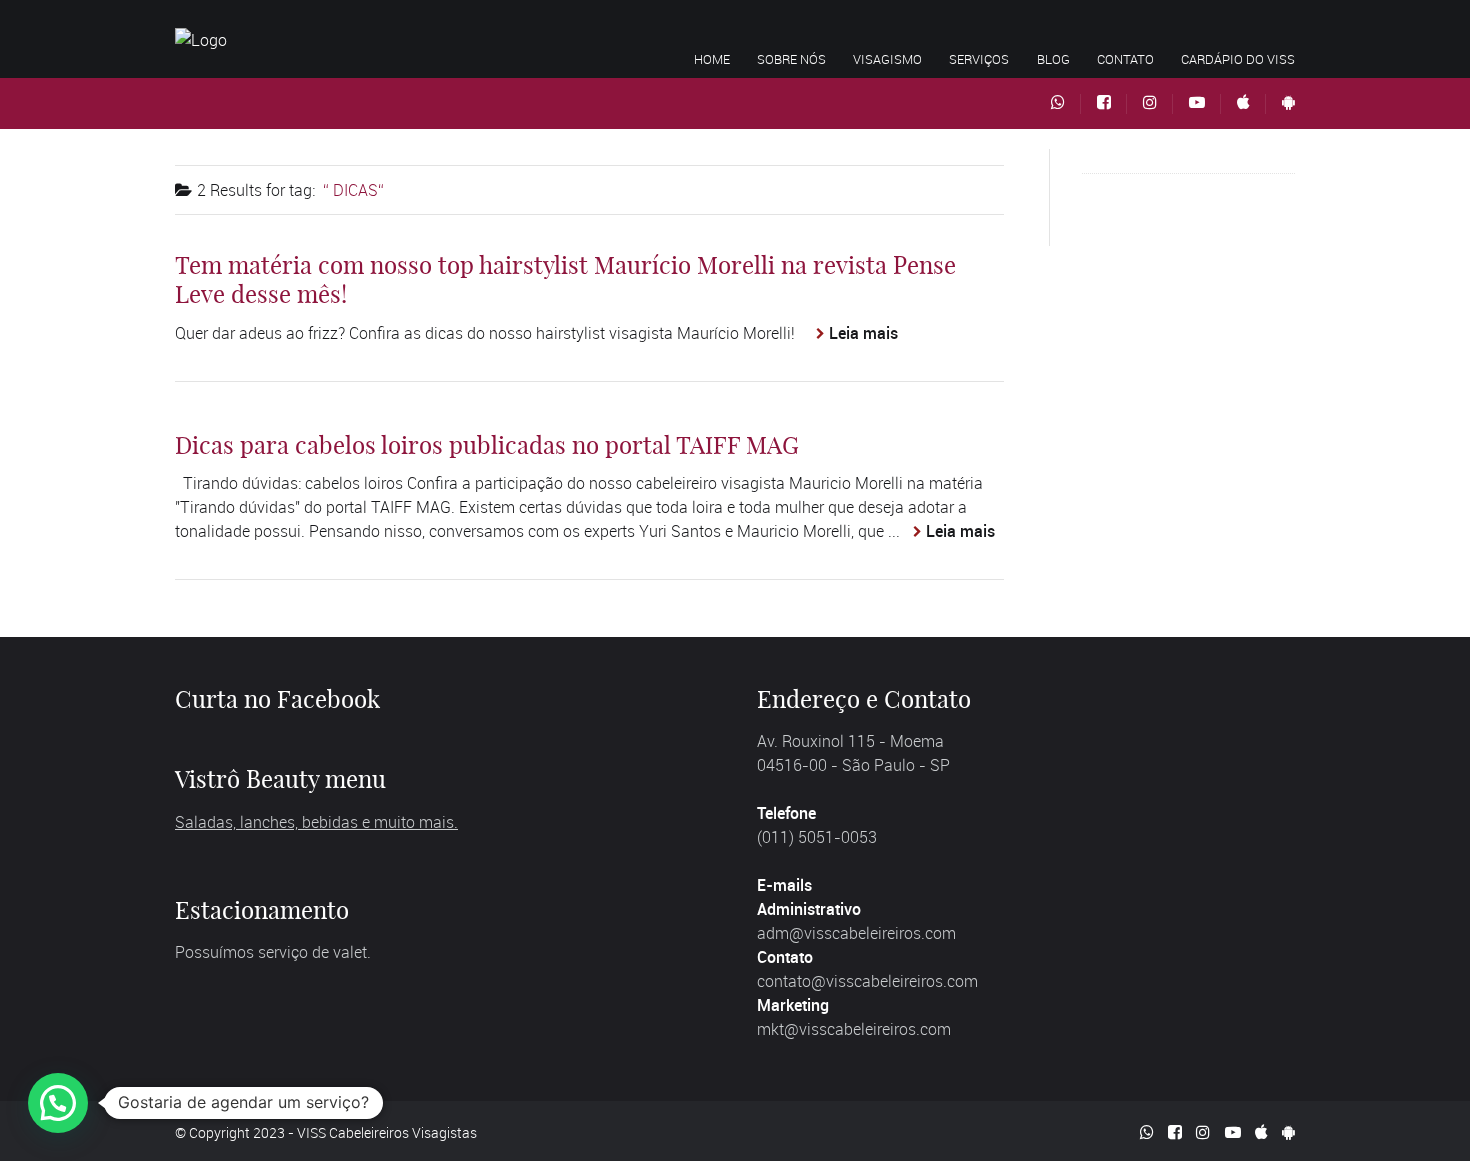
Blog (1053, 59)
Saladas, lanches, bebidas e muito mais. (316, 822)
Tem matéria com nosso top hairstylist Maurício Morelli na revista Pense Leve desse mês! (565, 279)
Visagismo (887, 59)
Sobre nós (791, 59)
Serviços (979, 59)
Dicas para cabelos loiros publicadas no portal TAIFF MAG (487, 445)
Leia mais (863, 333)
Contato (1125, 59)
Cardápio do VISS (1238, 59)
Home (712, 59)
